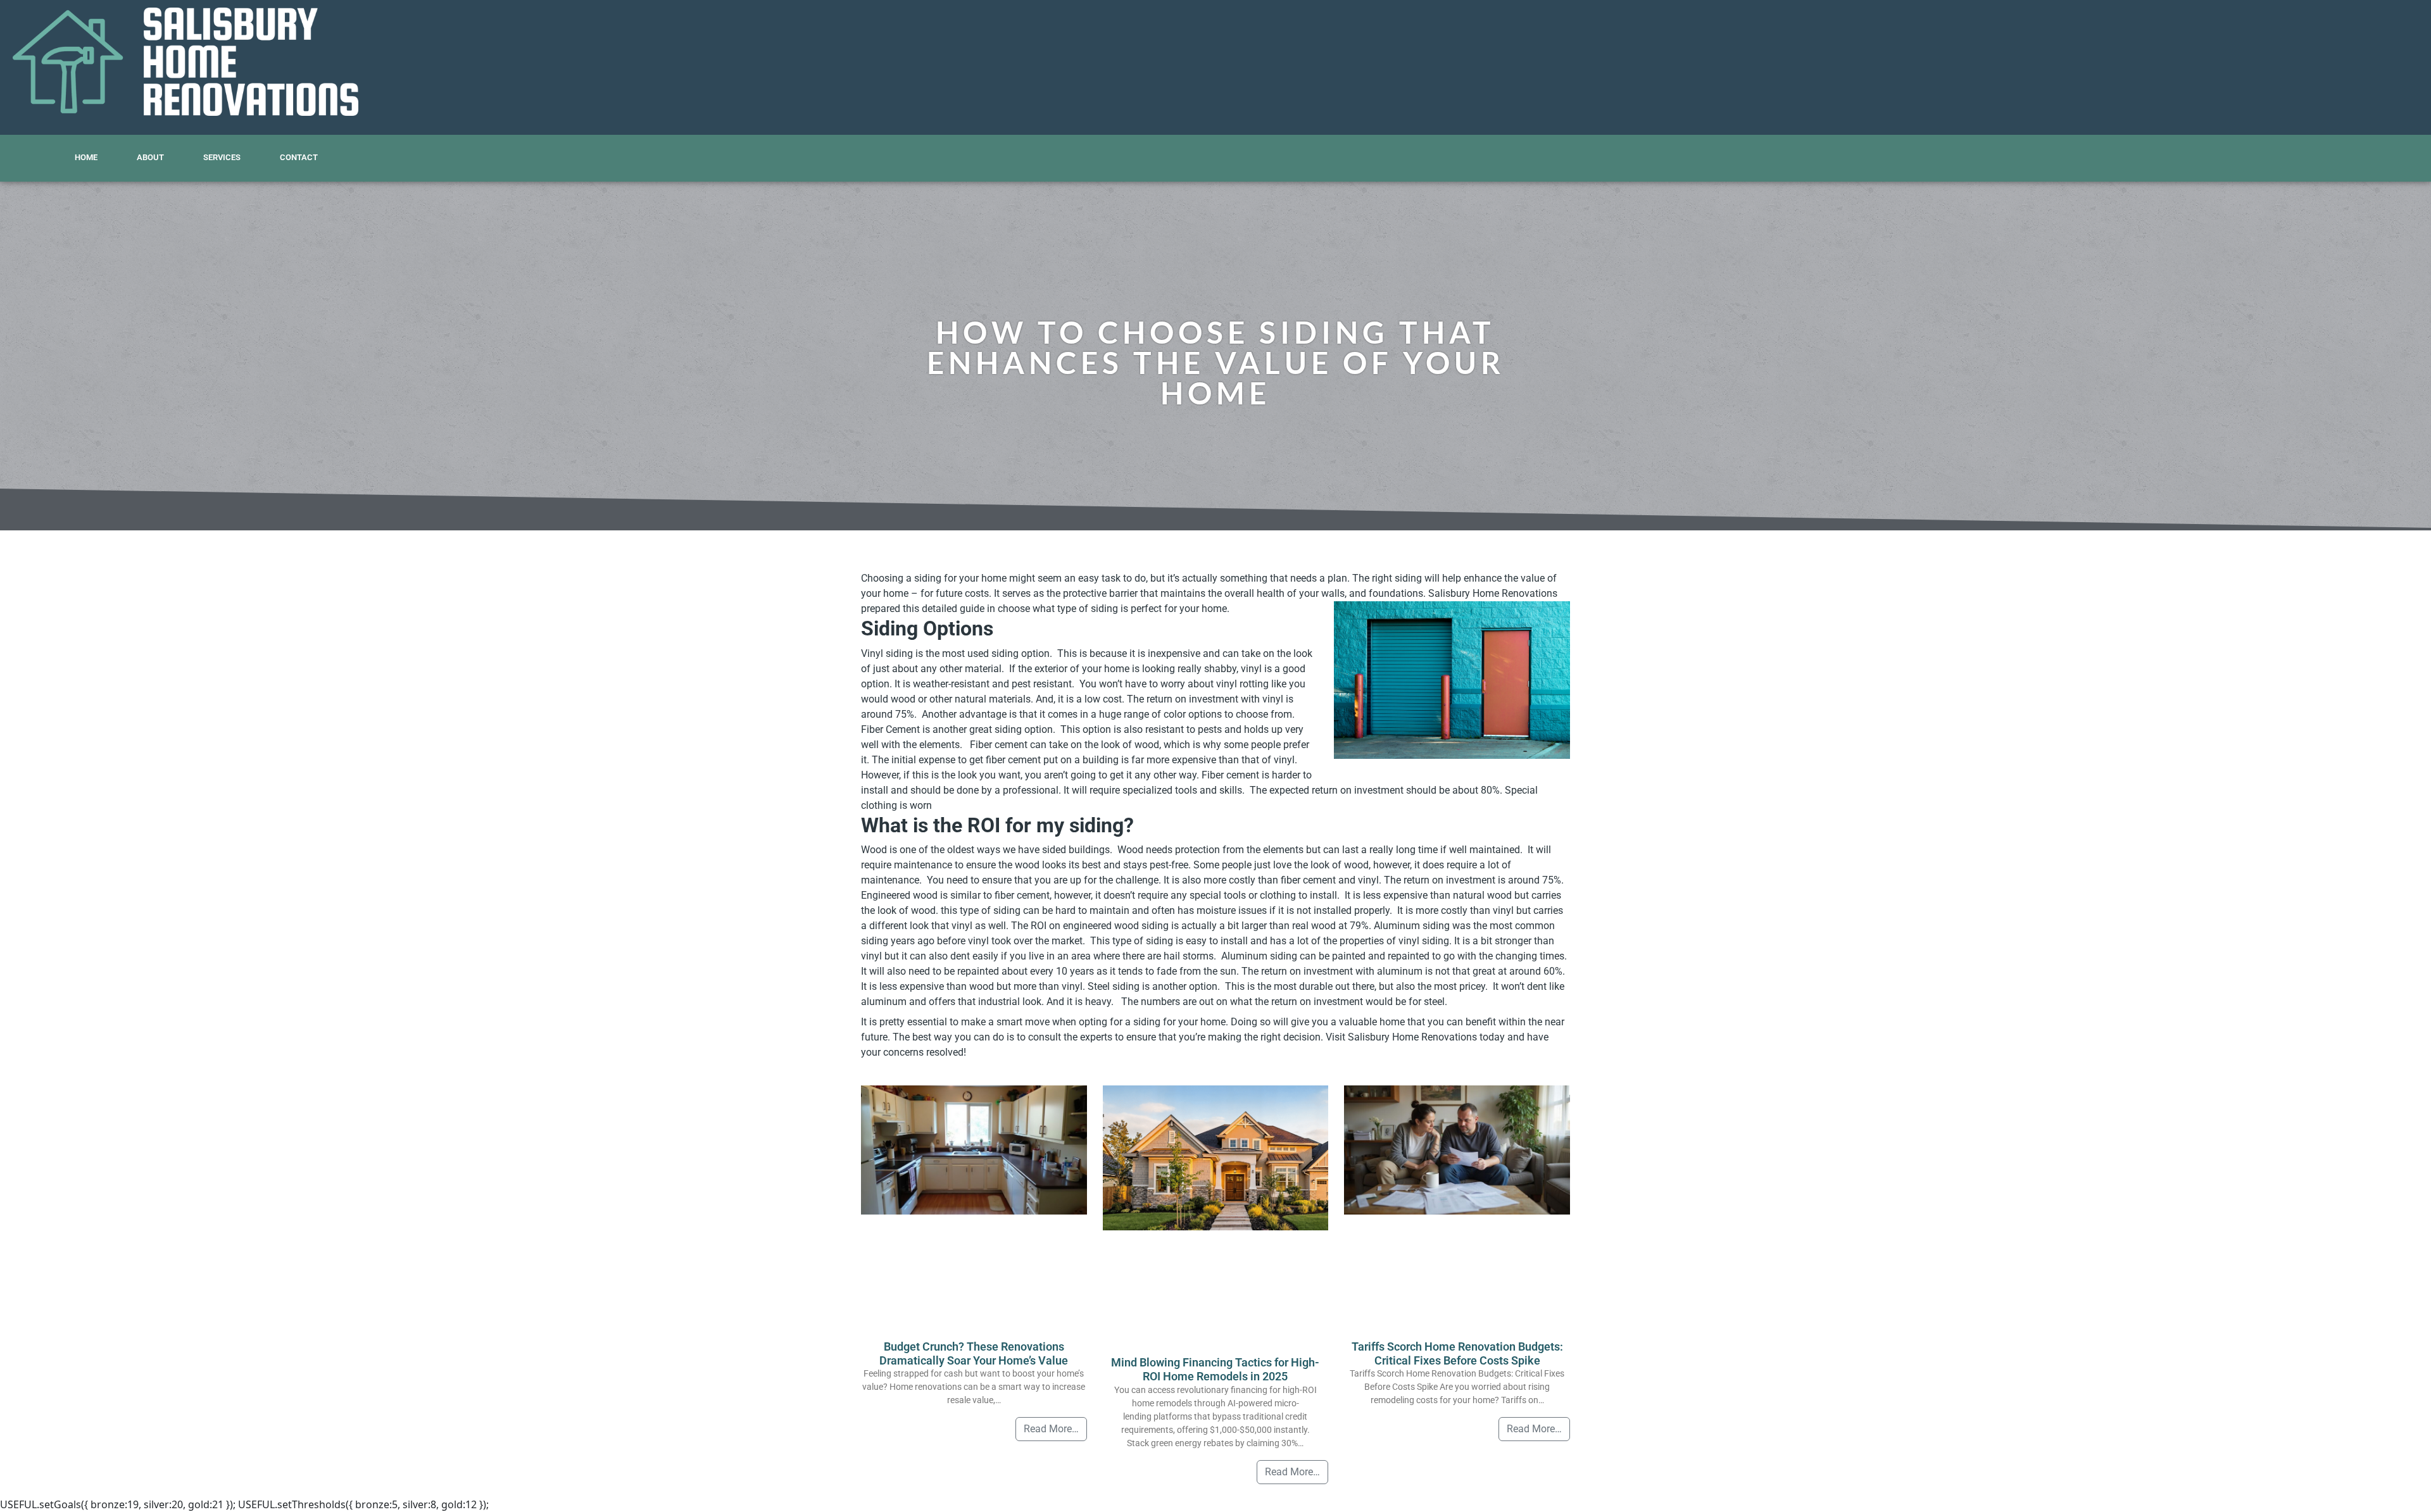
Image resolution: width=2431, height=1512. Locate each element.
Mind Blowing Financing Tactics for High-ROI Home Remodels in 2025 (1215, 1369)
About (150, 157)
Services (222, 157)
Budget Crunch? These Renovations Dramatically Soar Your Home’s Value (974, 1353)
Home (86, 157)
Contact (299, 157)
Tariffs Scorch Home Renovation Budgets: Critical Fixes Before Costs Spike (1457, 1353)
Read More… (1051, 1429)
